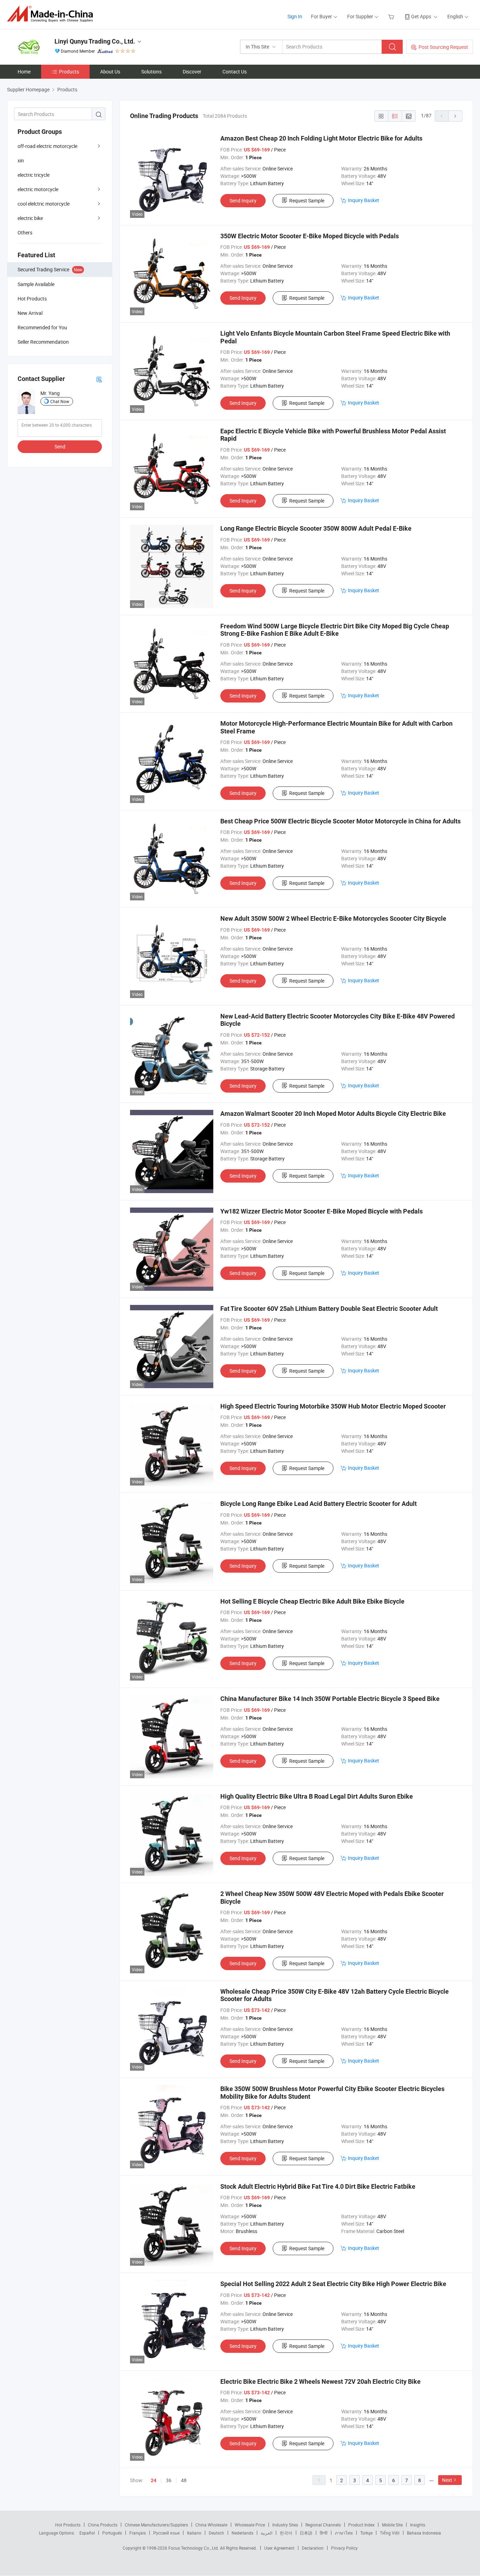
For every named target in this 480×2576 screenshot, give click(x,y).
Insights (418, 2525)
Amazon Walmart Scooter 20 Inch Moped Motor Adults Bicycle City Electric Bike (333, 1114)
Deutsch (216, 2533)
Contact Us (235, 72)
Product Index (361, 2525)
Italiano (194, 2533)
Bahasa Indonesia (424, 2533)
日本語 (306, 2533)
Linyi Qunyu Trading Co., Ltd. (95, 41)
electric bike (30, 218)
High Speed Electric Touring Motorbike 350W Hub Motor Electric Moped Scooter (333, 1406)
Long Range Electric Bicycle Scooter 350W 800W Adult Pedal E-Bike (316, 528)
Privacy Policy (344, 2548)
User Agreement (279, 2548)
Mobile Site (392, 2525)
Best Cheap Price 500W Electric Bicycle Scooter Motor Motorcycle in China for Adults (340, 821)
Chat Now (60, 401)
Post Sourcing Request (443, 47)
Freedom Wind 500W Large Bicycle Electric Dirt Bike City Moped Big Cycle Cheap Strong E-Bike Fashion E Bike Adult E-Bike (335, 630)
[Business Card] (99, 379)
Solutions (151, 72)
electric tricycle (34, 175)
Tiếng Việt (390, 2533)
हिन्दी (324, 2533)
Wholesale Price (250, 2525)
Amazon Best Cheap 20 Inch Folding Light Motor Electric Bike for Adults (321, 138)
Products (69, 72)
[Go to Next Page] (455, 116)
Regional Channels (323, 2525)
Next (447, 2480)
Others (25, 232)
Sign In (295, 16)
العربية (267, 2533)
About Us (110, 72)
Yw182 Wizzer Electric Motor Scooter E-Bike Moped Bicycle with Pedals (322, 1211)
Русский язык (166, 2533)
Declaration (313, 2548)
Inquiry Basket (364, 200)
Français (138, 2533)
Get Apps (421, 16)
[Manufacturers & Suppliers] (52, 14)
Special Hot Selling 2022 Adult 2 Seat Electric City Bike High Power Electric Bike (333, 2284)
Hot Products (68, 2525)
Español (87, 2533)
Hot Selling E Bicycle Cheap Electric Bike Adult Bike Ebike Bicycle (312, 1601)
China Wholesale (211, 2525)
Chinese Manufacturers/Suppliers (156, 2525)
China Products (103, 2525)
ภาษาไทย (344, 2533)
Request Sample (307, 200)
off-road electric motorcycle (47, 146)
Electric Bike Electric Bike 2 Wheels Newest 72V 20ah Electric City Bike (320, 2381)
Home (24, 72)
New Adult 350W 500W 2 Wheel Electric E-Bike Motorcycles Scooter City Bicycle (333, 918)
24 (154, 2480)
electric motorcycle (38, 189)
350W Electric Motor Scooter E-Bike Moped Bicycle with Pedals (310, 236)
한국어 (286, 2533)
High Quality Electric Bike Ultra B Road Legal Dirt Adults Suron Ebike (317, 1796)
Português (112, 2533)
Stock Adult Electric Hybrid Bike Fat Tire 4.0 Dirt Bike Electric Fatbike (318, 2186)
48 (184, 2480)
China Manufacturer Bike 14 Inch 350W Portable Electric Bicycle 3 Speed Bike (330, 1699)
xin (21, 160)
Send (60, 446)
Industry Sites (285, 2525)
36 (169, 2480)
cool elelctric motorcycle (44, 204)
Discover (192, 72)
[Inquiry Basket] (392, 16)
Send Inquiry (243, 200)
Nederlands (242, 2533)
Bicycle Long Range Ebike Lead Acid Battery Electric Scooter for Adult (319, 1504)
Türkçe (366, 2533)
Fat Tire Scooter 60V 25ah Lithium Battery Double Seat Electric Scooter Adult (329, 1309)
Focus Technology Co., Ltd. (194, 2548)
